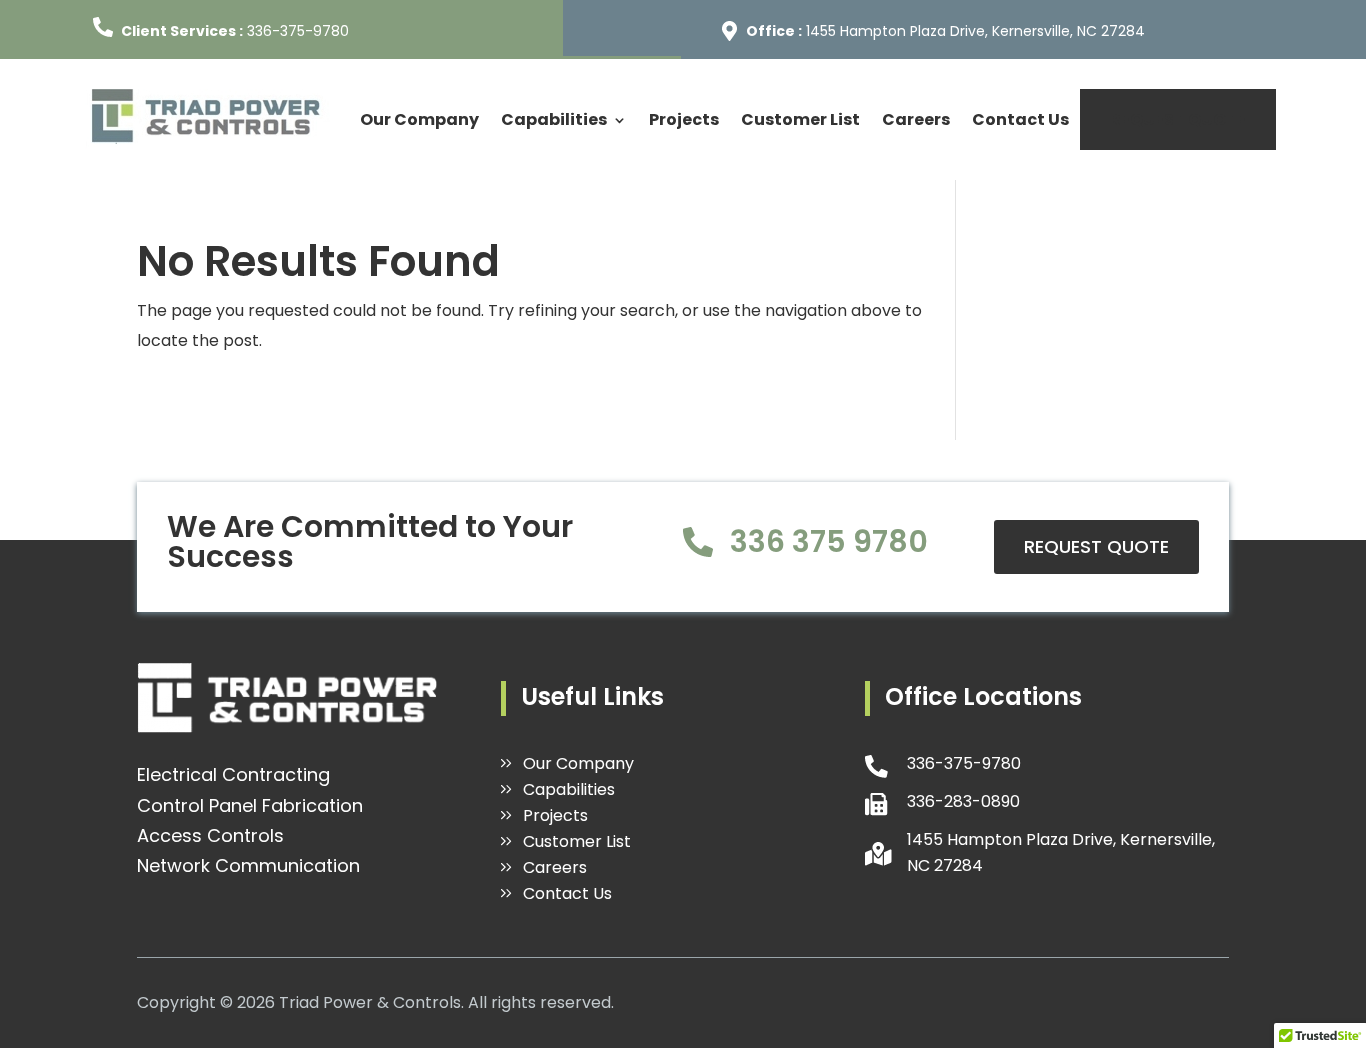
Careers (916, 119)
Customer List (800, 119)
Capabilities (554, 119)
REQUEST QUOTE (1178, 119)
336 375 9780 (829, 541)
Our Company (419, 119)
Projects (684, 119)
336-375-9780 (298, 31)
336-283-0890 (963, 801)
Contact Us (1020, 119)
